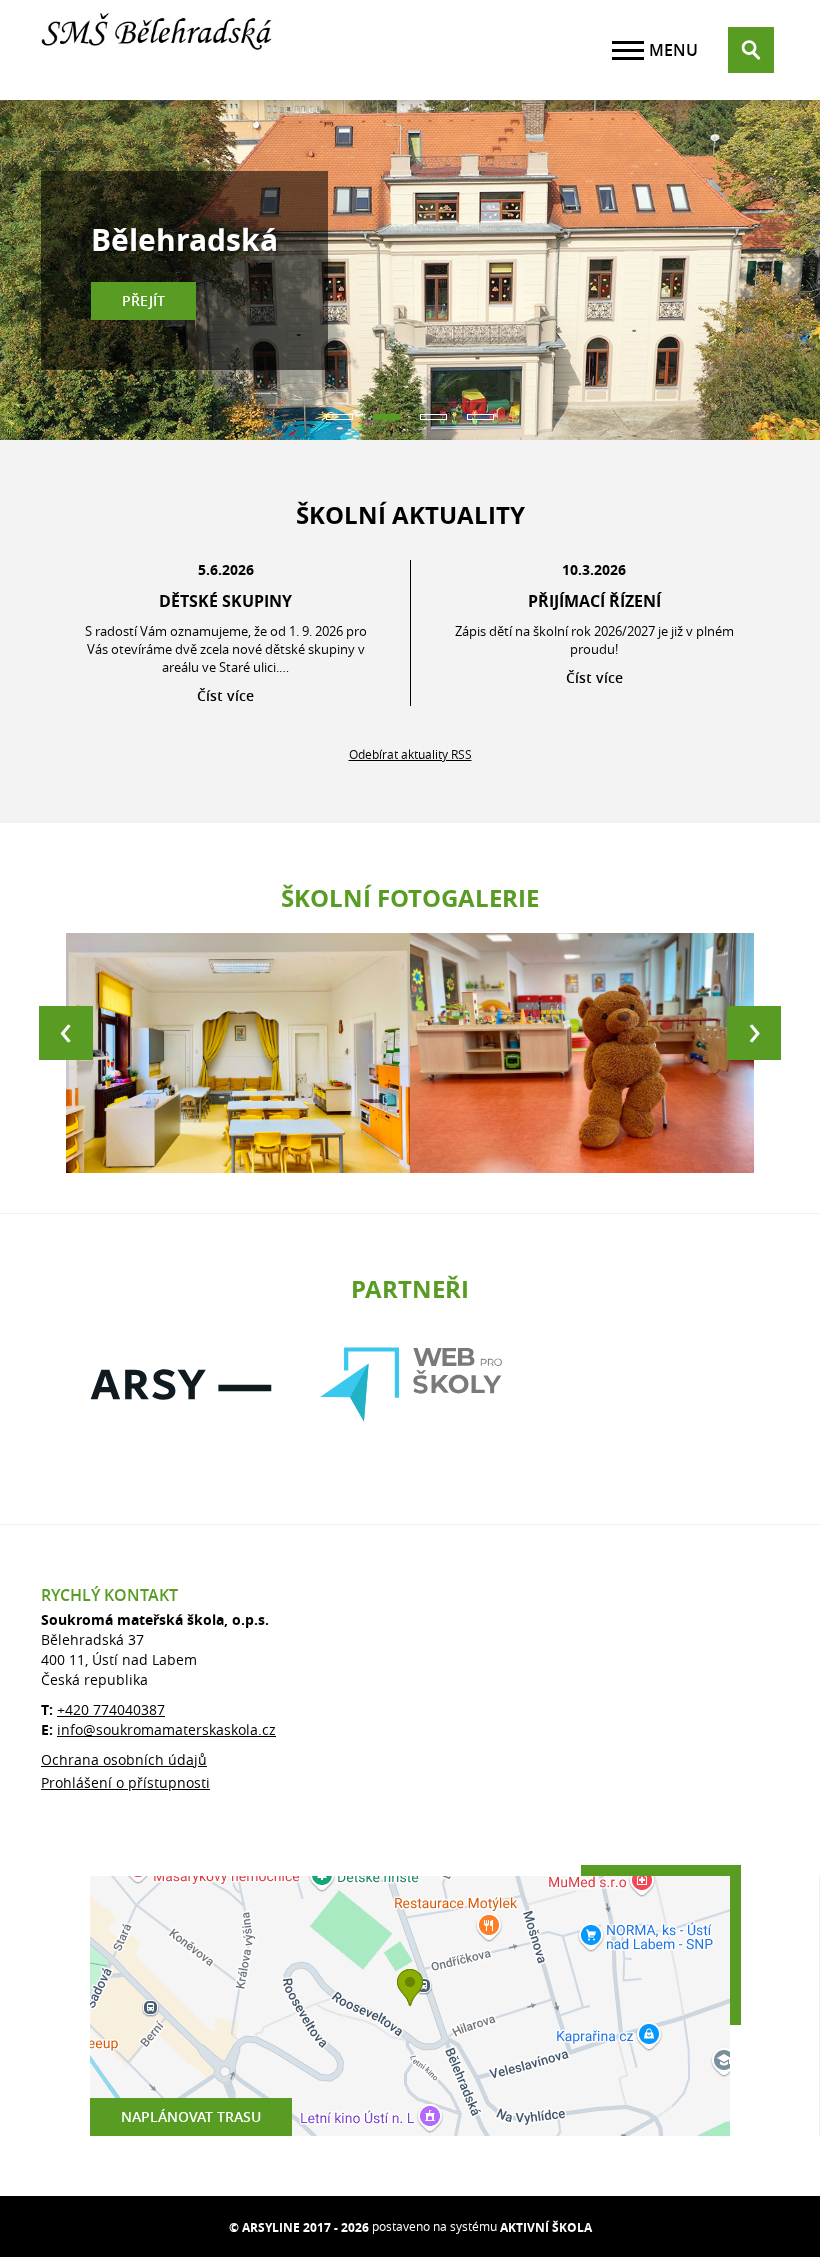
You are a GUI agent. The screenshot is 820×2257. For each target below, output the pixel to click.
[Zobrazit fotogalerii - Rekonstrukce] (238, 1053)
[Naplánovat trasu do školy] (410, 2006)
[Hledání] (751, 50)
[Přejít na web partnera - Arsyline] (181, 1384)
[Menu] (628, 50)
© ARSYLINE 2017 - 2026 (299, 2227)
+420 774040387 (111, 1709)
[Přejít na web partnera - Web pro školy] (411, 1384)
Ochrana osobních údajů (124, 1759)
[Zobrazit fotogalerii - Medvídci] (582, 1053)
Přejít (143, 300)
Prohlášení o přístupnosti (125, 1782)
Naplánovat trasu (191, 2116)
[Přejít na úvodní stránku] (161, 50)
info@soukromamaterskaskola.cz (166, 1729)
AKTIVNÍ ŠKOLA (546, 2227)
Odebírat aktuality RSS (410, 754)
